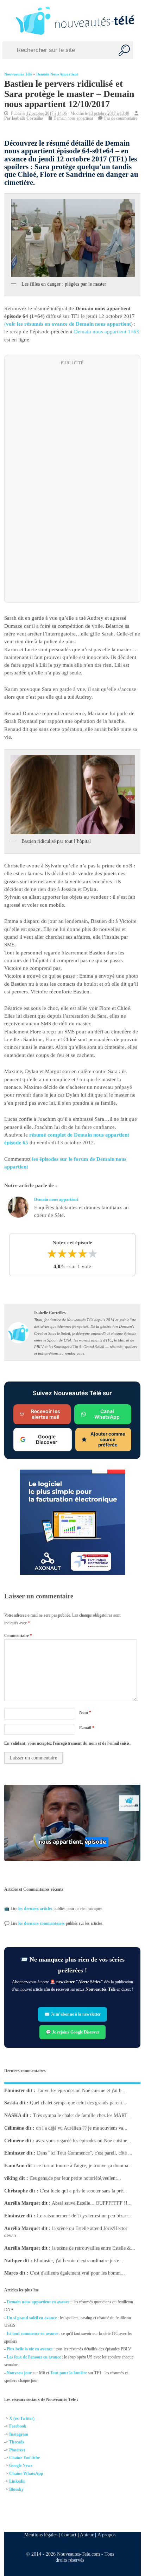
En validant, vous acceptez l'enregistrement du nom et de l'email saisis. (67, 1743)
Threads (17, 2442)
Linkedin (17, 2481)
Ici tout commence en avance (32, 2334)
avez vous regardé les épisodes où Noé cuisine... (84, 2140)
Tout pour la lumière (68, 2373)
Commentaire (18, 1635)
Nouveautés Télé (18, 74)
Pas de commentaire (121, 118)
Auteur (87, 2535)
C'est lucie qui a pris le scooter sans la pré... (83, 2191)
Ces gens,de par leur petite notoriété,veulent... (75, 2178)
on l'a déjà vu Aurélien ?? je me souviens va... (82, 2128)
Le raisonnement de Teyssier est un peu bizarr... (84, 2216)
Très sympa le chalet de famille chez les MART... (82, 2115)
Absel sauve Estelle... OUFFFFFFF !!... (92, 2203)
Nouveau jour (19, 2373)
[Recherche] (124, 50)
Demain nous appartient (57, 74)
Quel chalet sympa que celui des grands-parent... (78, 2103)
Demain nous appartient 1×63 (106, 332)
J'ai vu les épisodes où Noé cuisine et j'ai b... (81, 2090)
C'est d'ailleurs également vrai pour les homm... (77, 2273)
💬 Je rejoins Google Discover (72, 2032)
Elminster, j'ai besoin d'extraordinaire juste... (78, 2260)
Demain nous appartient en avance (38, 2302)
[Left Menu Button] (7, 21)
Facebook (18, 2427)
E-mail (87, 1728)
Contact (69, 2535)
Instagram (19, 2434)
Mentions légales (41, 2535)
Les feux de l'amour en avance (34, 2357)
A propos (106, 2535)
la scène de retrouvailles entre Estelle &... (94, 2248)
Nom (85, 1712)
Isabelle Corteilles (27, 118)
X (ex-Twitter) (22, 2418)
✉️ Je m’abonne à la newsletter (72, 2014)
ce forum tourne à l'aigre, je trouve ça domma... (84, 2166)
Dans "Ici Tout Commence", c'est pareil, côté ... (85, 2153)
